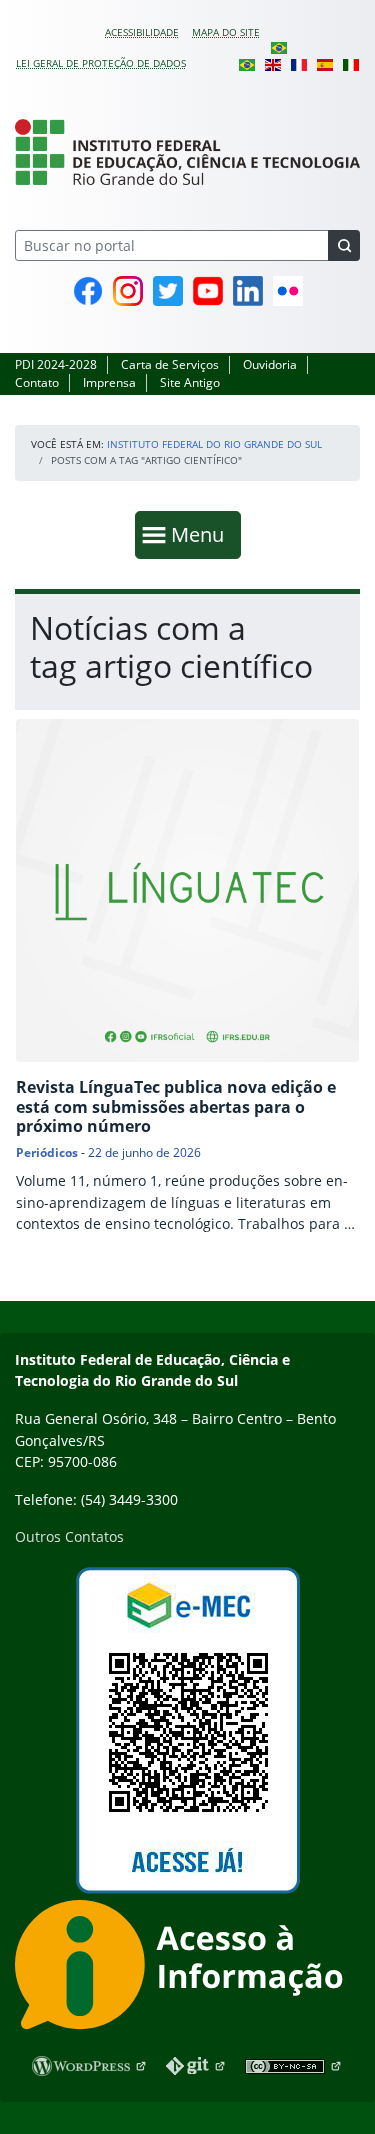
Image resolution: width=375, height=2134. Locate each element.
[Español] (325, 63)
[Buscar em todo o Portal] (344, 245)
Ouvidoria (270, 364)
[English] (273, 63)
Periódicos (47, 1152)
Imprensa (109, 382)
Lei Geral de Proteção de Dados (101, 63)
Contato (37, 382)
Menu (202, 534)
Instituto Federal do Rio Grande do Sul (214, 444)
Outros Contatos (69, 1536)
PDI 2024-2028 (56, 364)
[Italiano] (351, 63)
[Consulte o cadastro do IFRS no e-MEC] (187, 1730)
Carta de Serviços (170, 364)
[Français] (299, 63)
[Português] (279, 47)
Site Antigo (190, 382)
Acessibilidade (142, 32)
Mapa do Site (226, 32)
